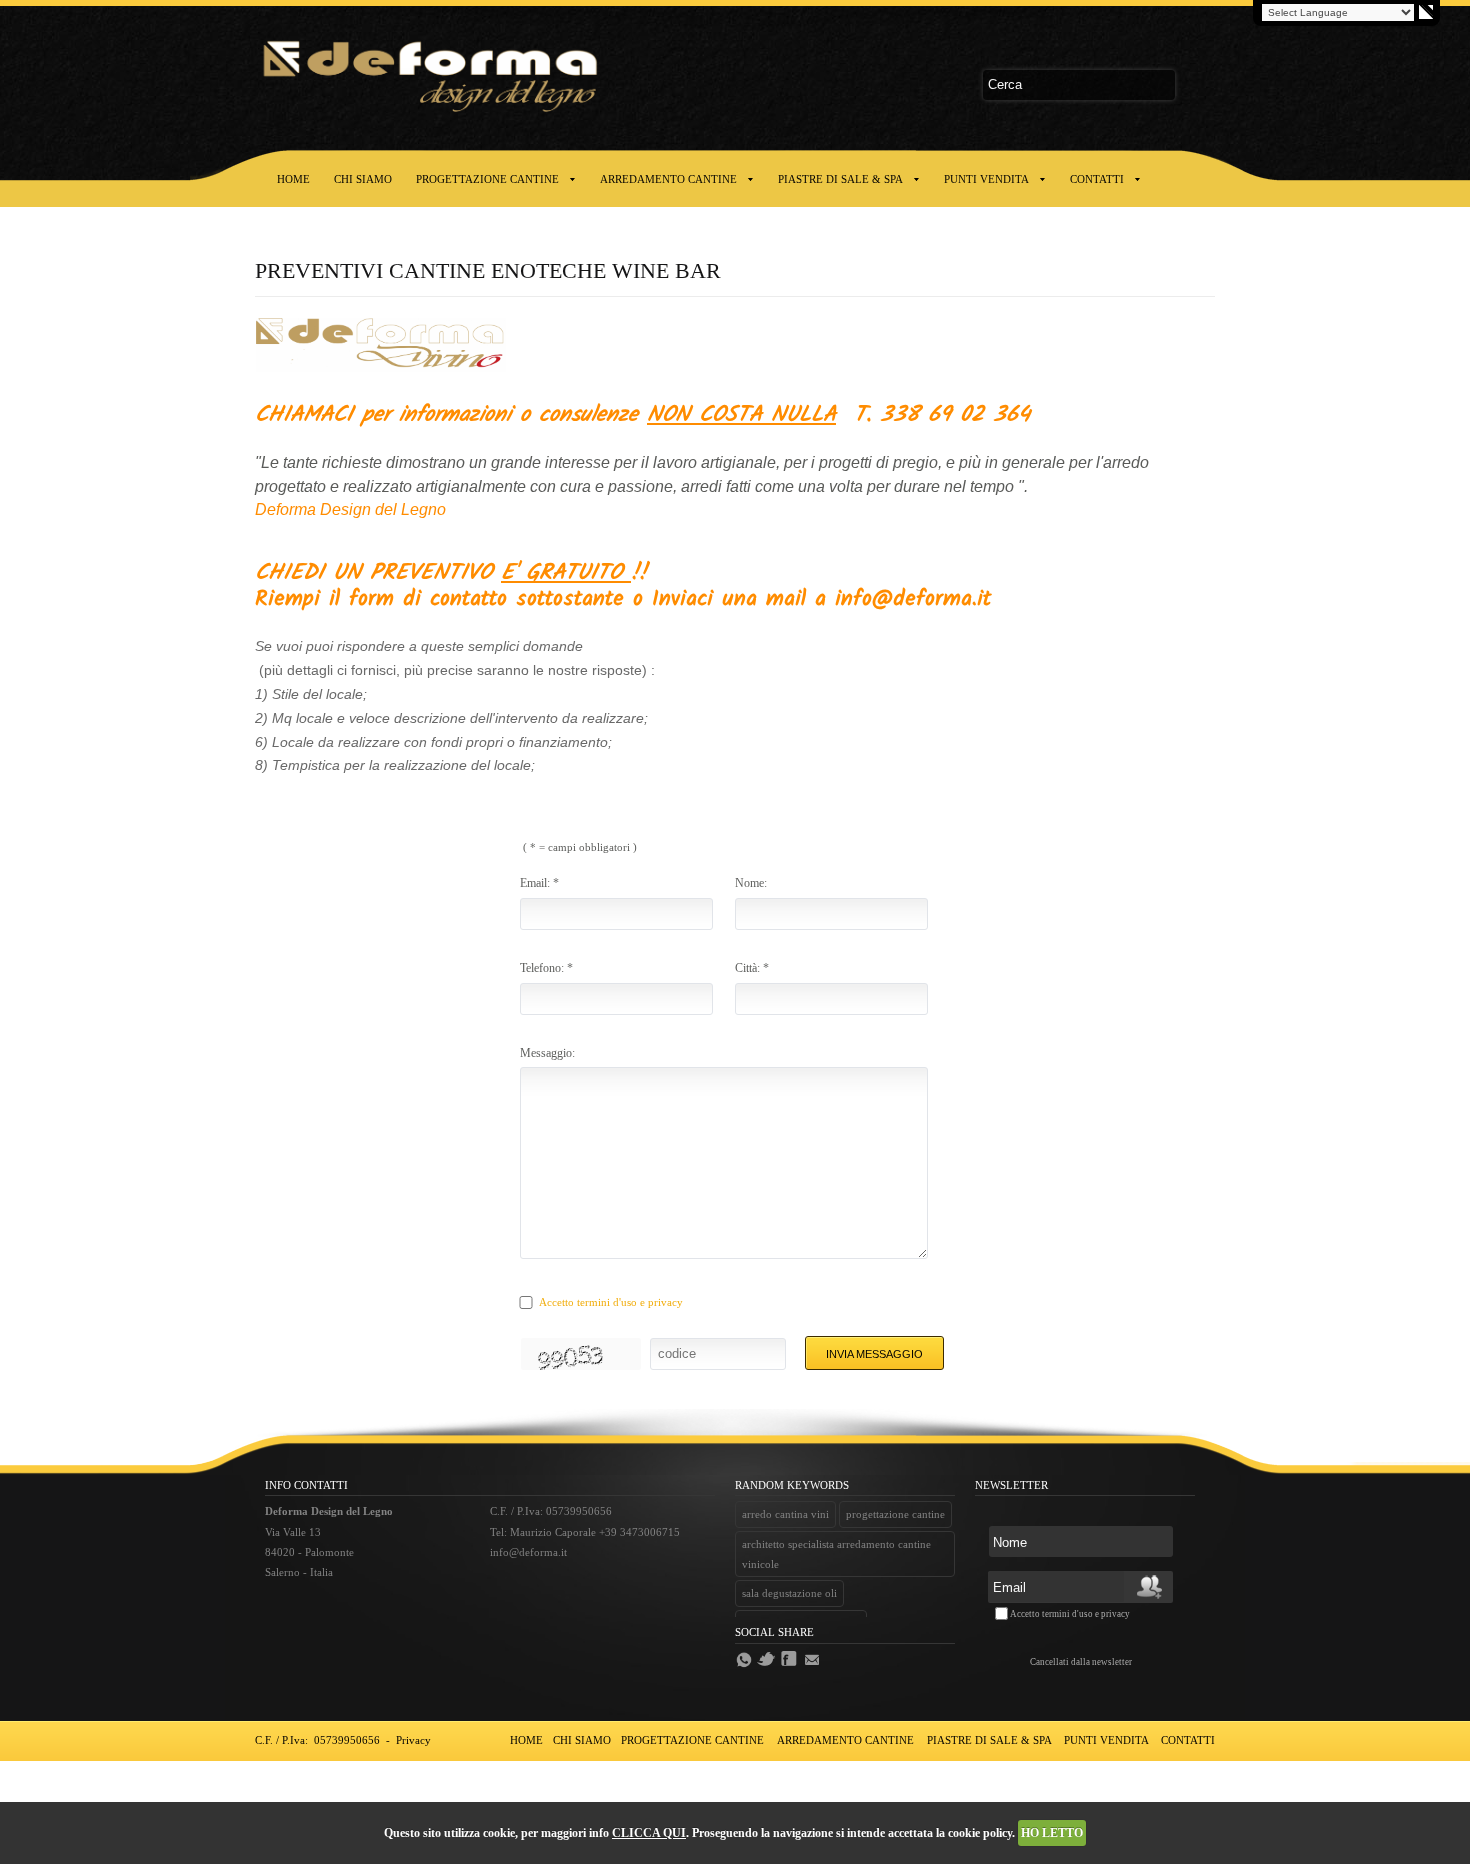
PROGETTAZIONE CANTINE (487, 179)
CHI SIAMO (363, 179)
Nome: (751, 883)
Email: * (539, 883)
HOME (293, 179)
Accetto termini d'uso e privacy (611, 1302)
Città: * (752, 968)
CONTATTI (1097, 179)
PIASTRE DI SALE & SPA (840, 179)
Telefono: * (546, 968)
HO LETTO (1052, 1833)
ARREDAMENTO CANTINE (668, 179)
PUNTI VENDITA (986, 179)
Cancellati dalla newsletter (1081, 1662)
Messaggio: (547, 1053)
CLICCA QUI (649, 1833)
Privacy (413, 1740)
